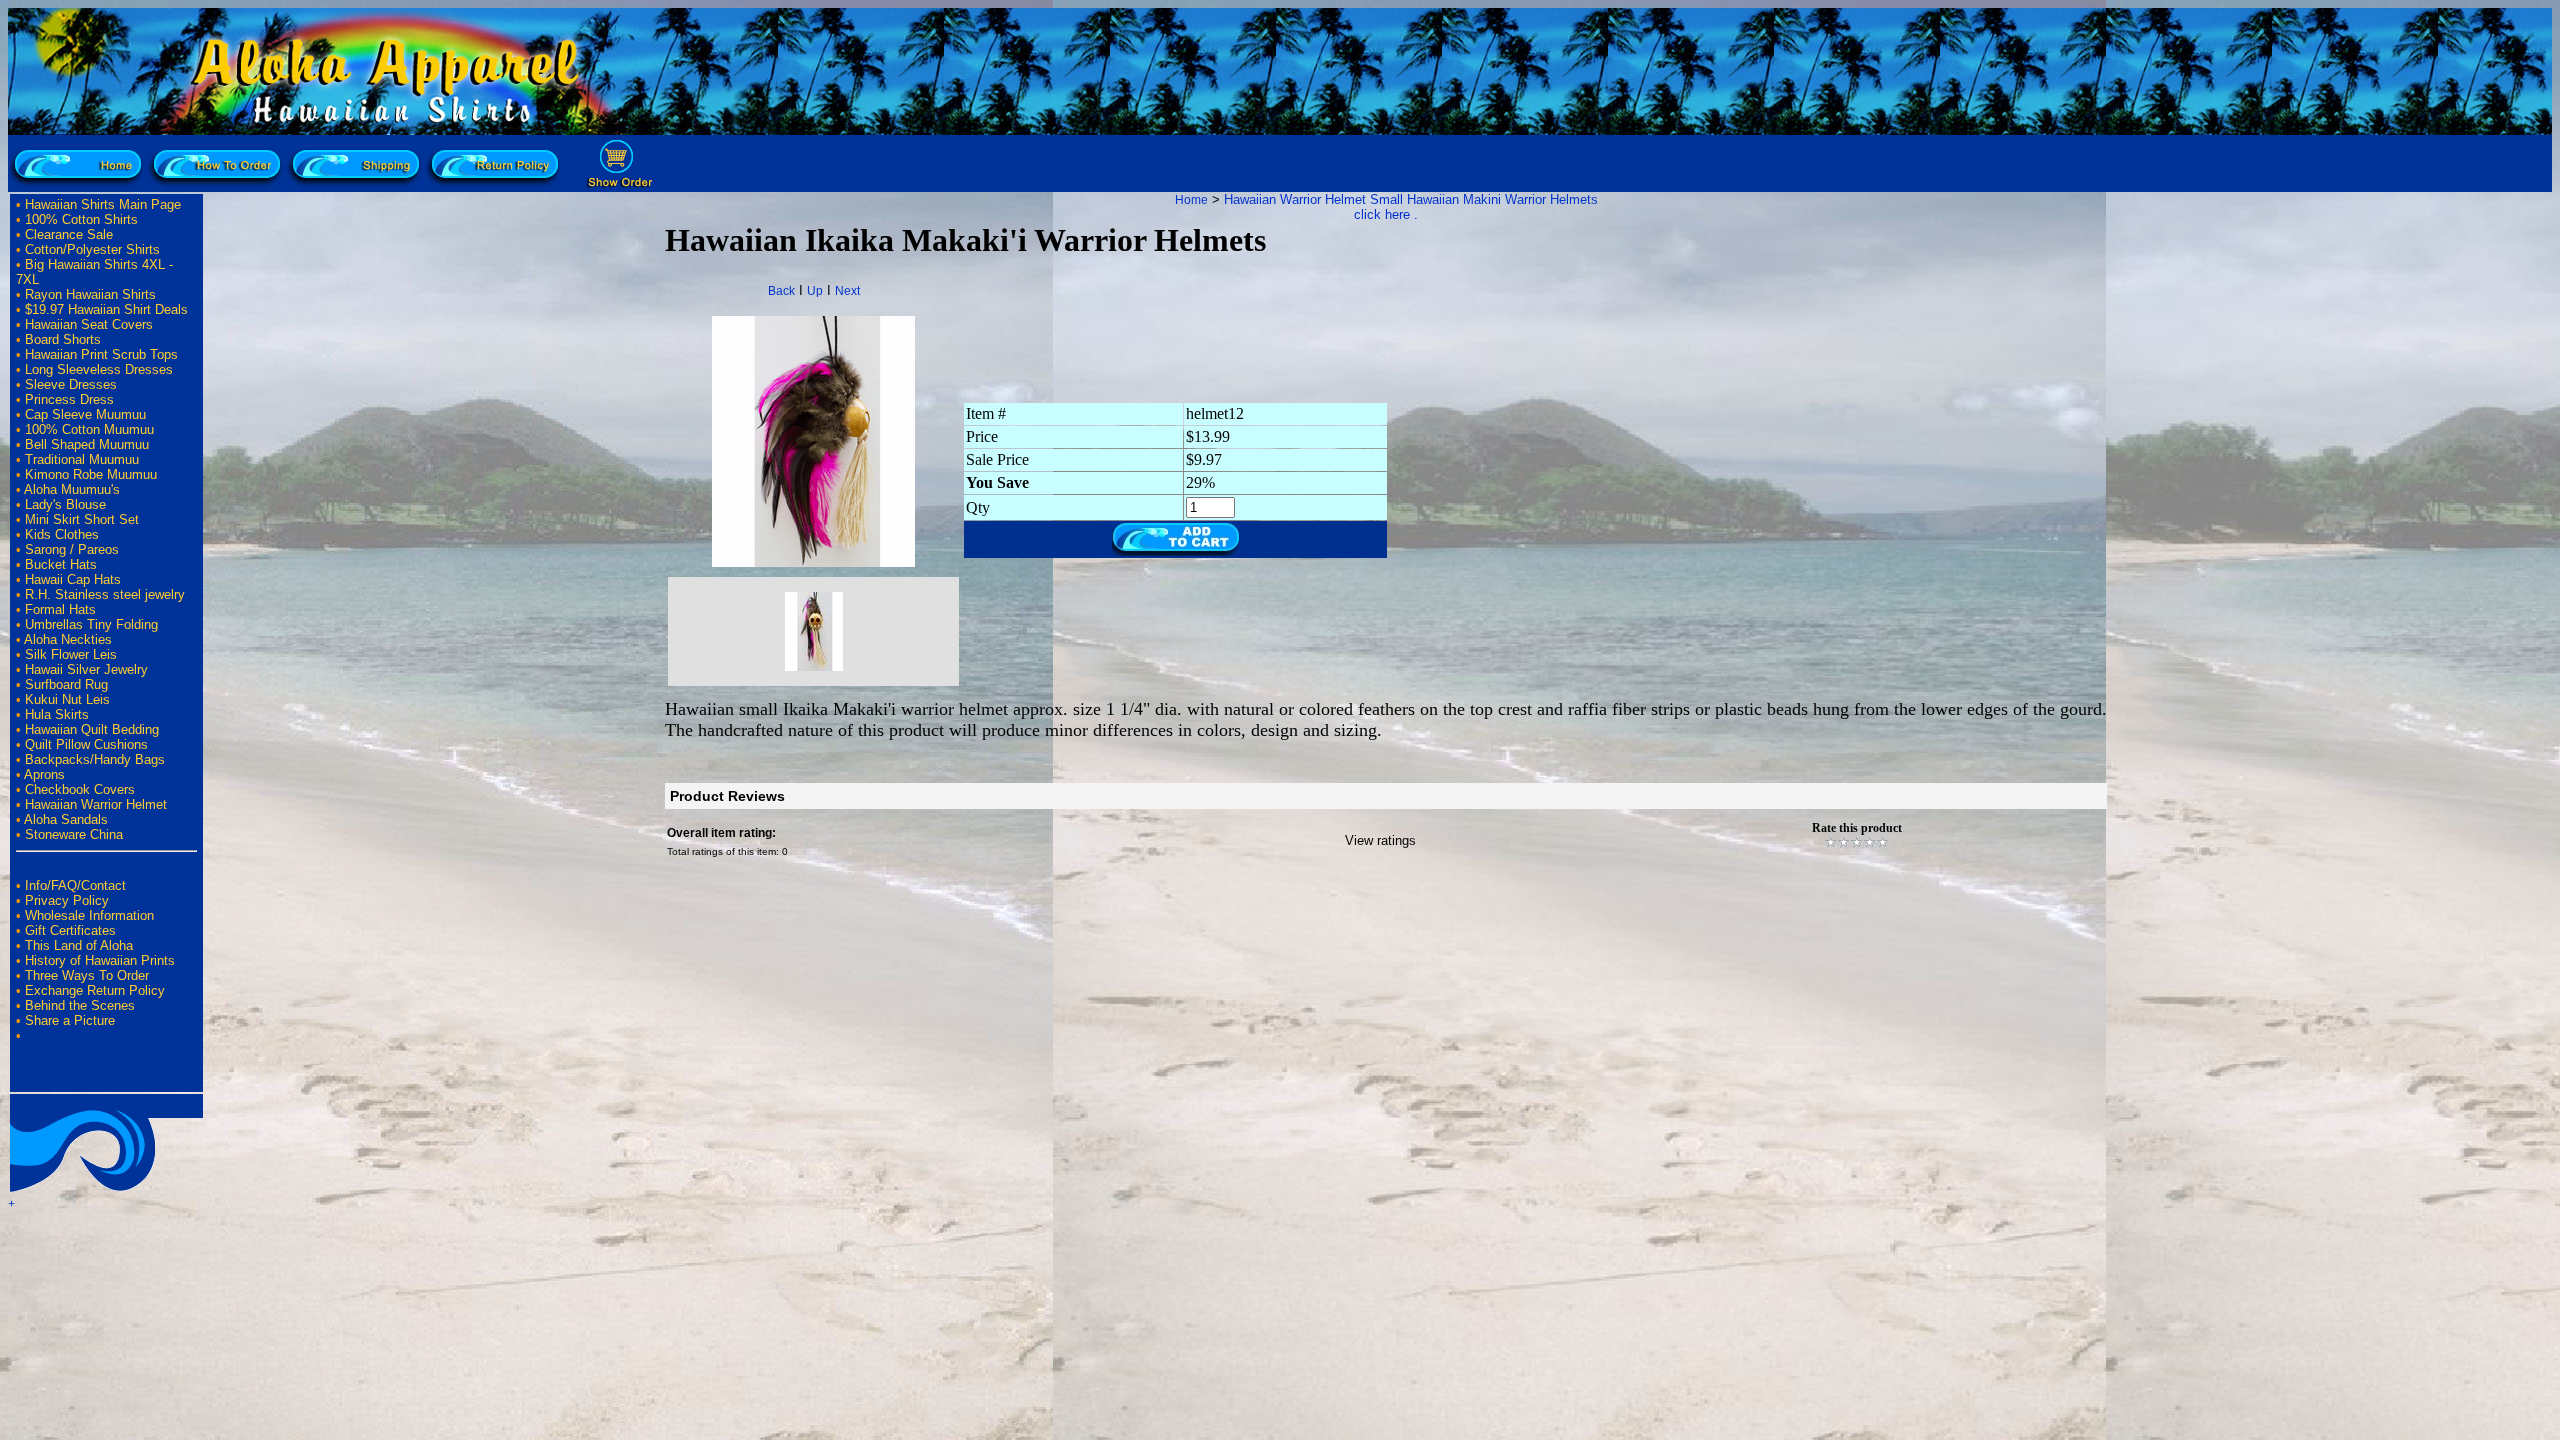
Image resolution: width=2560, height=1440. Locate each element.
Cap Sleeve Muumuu (85, 414)
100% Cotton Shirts (81, 219)
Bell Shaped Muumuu (87, 444)
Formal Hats (60, 609)
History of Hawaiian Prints (100, 960)
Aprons (44, 774)
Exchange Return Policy (95, 990)
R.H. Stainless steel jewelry (105, 594)
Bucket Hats (61, 564)
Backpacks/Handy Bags (95, 759)
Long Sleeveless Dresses (99, 369)
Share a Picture (70, 1020)
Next (847, 291)
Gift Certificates (70, 930)
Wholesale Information (89, 915)
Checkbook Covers (80, 789)
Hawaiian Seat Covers (89, 324)
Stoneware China (74, 834)
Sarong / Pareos (72, 549)
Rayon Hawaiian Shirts (90, 294)
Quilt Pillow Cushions (86, 744)
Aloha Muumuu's (72, 489)
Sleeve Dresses (71, 384)
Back (781, 291)
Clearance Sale (69, 234)
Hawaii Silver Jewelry (86, 669)
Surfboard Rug (66, 684)
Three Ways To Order (87, 975)
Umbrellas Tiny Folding (91, 624)
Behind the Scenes (80, 1005)
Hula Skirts (57, 714)
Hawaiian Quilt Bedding (92, 729)
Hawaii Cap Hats (73, 579)
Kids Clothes (62, 534)
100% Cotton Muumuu (89, 429)
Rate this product (1857, 828)
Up (815, 291)
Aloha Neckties (68, 639)
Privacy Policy (67, 900)
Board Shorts (63, 339)
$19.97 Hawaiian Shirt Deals (106, 309)
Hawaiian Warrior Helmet (96, 804)
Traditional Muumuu (82, 459)
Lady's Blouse (65, 504)
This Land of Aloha (79, 945)
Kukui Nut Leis (67, 699)
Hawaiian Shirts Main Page (103, 204)
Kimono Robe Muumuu (91, 474)
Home (1191, 200)
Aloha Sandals (66, 819)
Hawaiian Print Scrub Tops (101, 354)
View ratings (1380, 840)
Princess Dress (69, 399)
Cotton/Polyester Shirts (92, 249)
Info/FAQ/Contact (75, 885)
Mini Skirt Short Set (82, 519)
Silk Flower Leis (71, 654)
